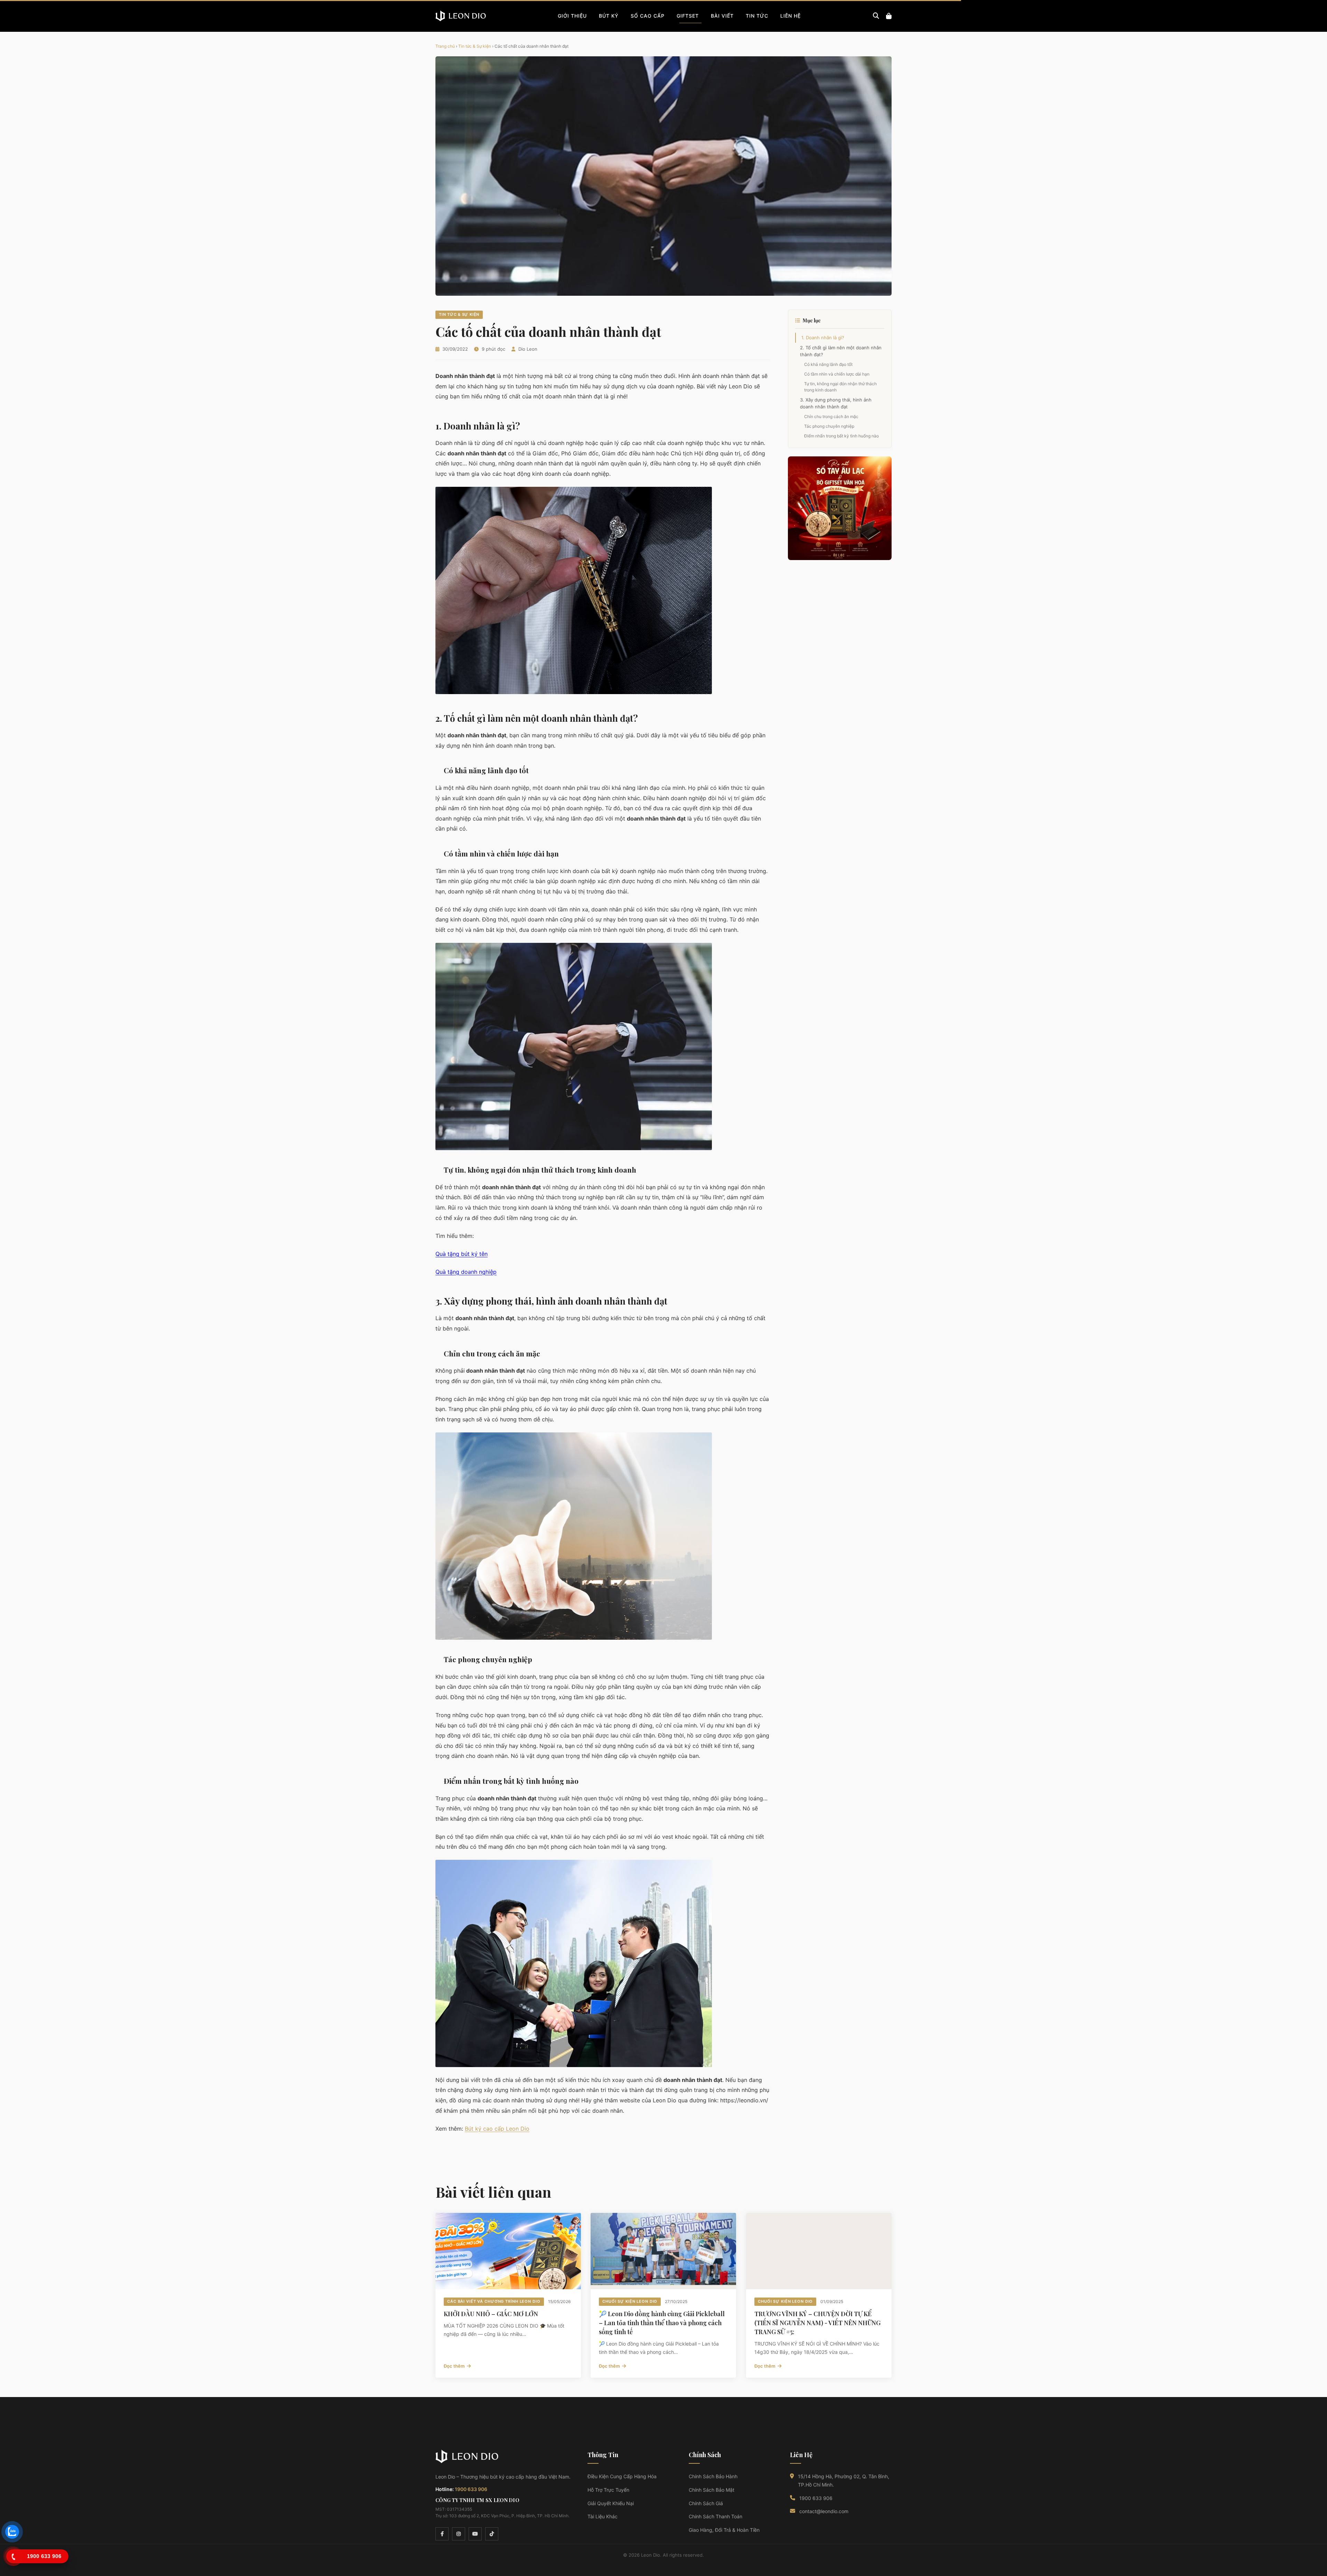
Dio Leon (528, 349)
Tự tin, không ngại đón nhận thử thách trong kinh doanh (840, 387)
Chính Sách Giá (706, 2503)
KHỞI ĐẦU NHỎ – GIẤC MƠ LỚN (491, 2314)
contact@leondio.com (824, 2511)
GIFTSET (688, 16)
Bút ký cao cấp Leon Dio (497, 2129)
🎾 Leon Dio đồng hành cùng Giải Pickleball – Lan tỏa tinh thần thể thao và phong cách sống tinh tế (662, 2323)
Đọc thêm (454, 2366)
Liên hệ (790, 16)
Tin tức (757, 16)
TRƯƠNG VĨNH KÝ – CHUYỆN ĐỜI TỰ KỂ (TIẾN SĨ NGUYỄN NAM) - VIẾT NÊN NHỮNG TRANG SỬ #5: (817, 2323)
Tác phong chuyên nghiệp (829, 426)
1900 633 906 (471, 2489)
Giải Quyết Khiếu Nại (611, 2503)
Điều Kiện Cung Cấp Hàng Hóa (622, 2476)
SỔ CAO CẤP (648, 16)
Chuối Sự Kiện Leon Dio (630, 2301)
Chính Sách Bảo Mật (712, 2490)
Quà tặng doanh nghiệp (466, 1272)
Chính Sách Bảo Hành (713, 2476)
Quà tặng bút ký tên (462, 1254)
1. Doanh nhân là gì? (823, 338)
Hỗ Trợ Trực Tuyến (608, 2490)
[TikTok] (492, 2534)
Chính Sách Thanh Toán (716, 2516)
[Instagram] (459, 2534)
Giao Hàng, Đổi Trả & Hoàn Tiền (724, 2530)
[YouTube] (475, 2534)
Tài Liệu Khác (603, 2516)
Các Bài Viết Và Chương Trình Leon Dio (494, 2301)
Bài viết (722, 16)
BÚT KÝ (609, 16)
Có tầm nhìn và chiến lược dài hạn (837, 374)
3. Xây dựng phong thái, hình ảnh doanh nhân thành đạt (836, 403)
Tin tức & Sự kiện (475, 46)
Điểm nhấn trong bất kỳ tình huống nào (841, 436)
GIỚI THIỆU (572, 16)
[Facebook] (442, 2534)
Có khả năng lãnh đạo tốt (828, 364)
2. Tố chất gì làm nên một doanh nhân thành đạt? (841, 351)
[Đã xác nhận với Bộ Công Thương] (810, 2534)
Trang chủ (445, 46)
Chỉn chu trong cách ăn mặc (831, 416)
